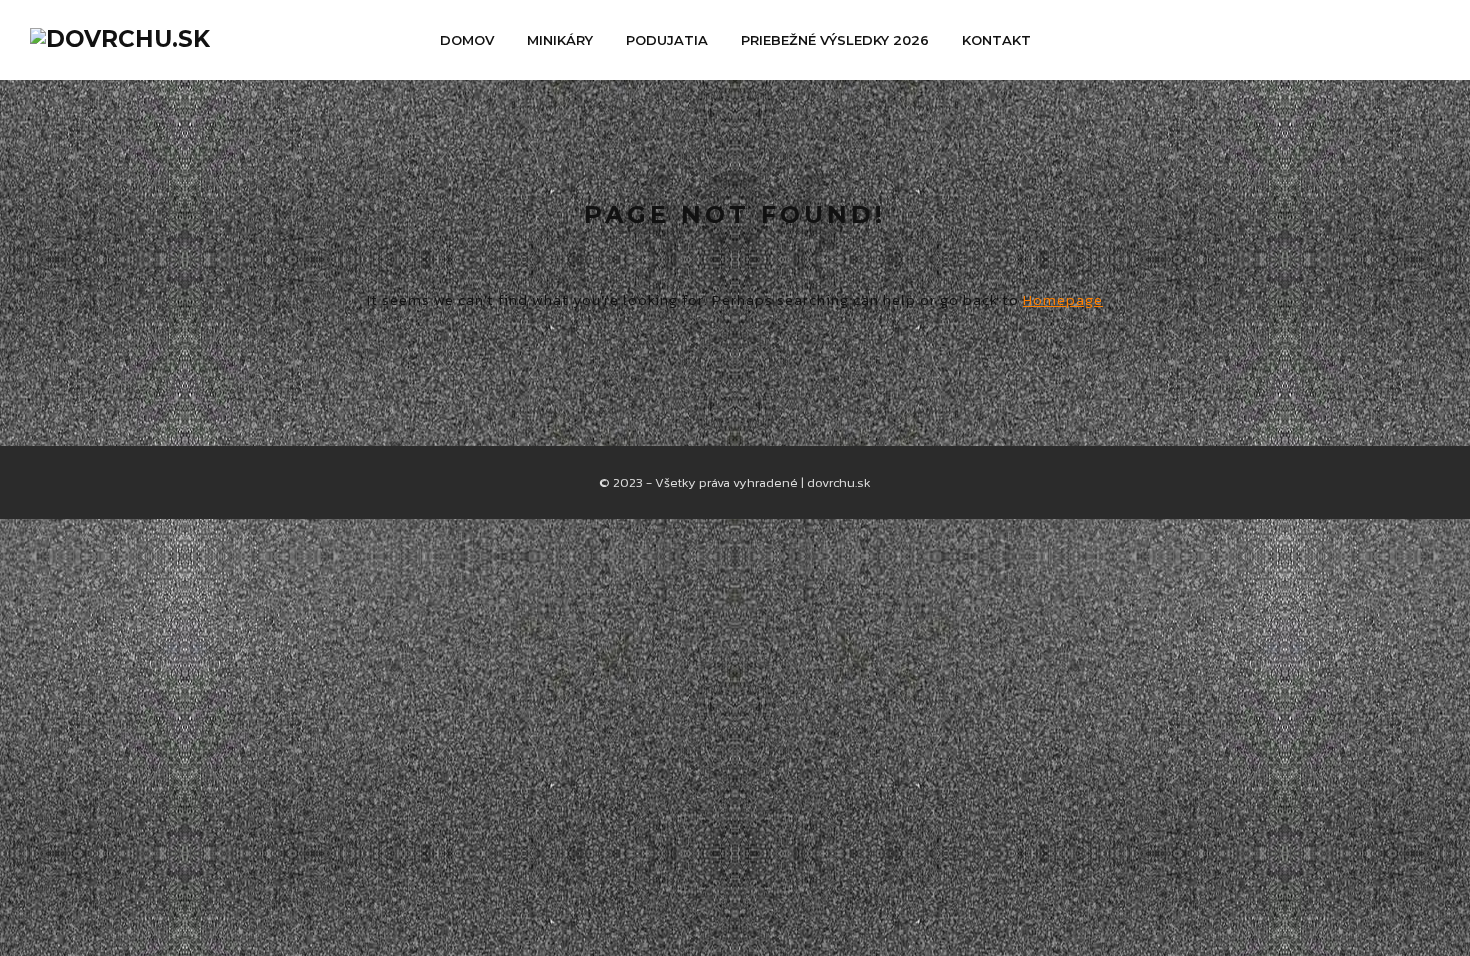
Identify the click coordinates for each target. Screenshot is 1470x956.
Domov (467, 40)
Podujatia (667, 40)
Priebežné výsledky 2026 (835, 40)
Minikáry (560, 40)
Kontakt (996, 40)
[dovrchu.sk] (120, 39)
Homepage (1063, 299)
